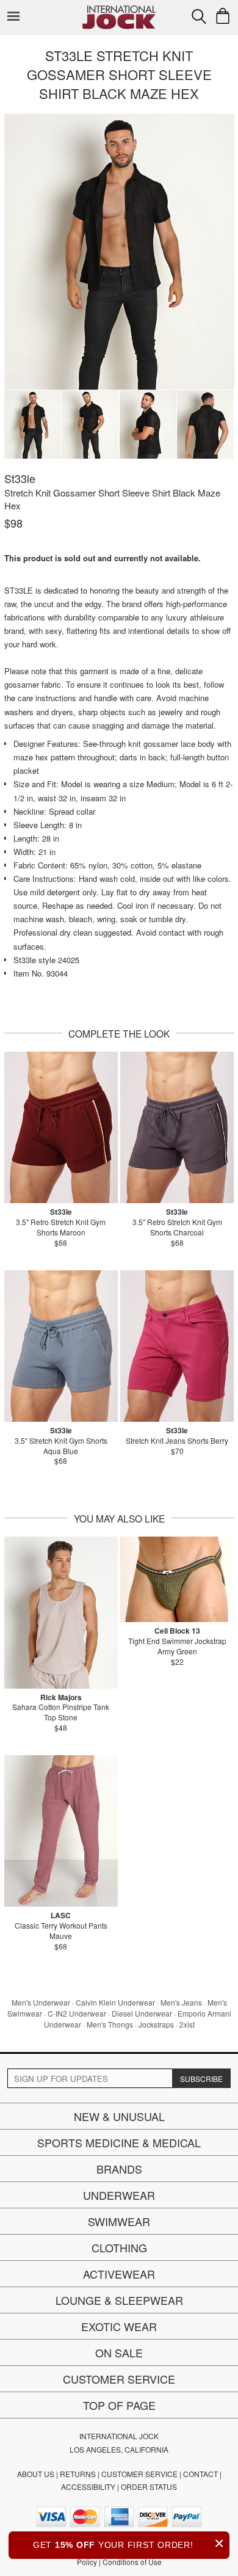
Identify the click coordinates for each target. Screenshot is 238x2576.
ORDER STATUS (149, 2487)
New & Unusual (119, 2116)
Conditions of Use (132, 2562)
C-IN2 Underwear (77, 2013)
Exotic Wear (119, 2326)
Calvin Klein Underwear (115, 2002)
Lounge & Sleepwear (119, 2300)
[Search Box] (199, 16)
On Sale (119, 2352)
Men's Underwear (41, 2002)
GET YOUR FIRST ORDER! (129, 2543)
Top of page (119, 2405)
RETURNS (78, 2474)
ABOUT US (36, 2474)
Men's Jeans (181, 2002)
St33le (20, 478)
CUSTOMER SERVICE (139, 2474)
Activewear (119, 2274)
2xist (187, 2024)
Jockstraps (156, 2024)
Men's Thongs (110, 2024)
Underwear (119, 2195)
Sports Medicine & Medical (119, 2142)
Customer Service (119, 2379)
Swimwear (119, 2221)
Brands (119, 2169)
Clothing (119, 2247)
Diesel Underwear (142, 2013)
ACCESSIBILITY (88, 2487)
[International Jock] (119, 9)
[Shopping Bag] (223, 16)
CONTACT (200, 2474)
